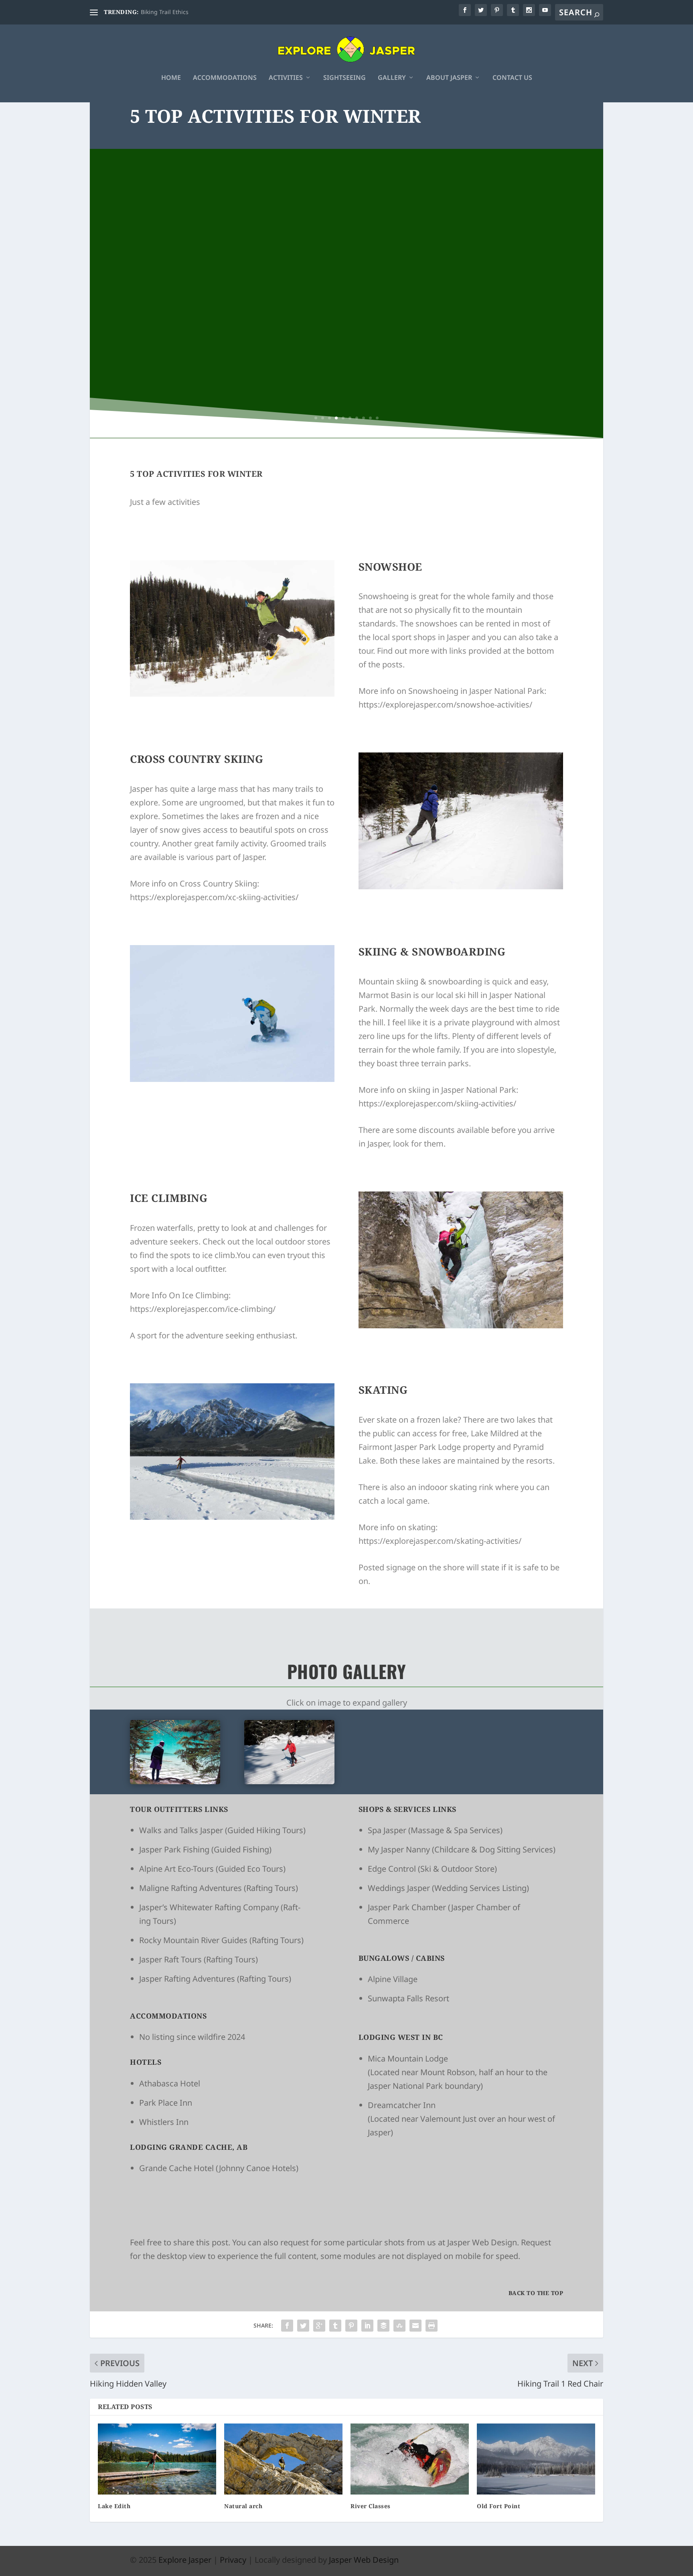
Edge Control (392, 1869)
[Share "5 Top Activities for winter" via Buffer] (383, 2326)
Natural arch (243, 2506)
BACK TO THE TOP (536, 2293)
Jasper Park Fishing (174, 1849)
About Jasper (449, 78)
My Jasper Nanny (399, 1849)
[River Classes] (410, 2459)
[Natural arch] (283, 2459)
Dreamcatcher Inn (402, 2105)
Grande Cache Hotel (176, 2168)
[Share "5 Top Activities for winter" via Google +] (319, 2326)
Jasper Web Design (482, 2242)
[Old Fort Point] (536, 2459)
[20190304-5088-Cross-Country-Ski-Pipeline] (289, 1781)
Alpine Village (393, 1979)
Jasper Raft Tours (170, 1959)
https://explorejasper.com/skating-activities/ (440, 1541)
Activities (286, 78)
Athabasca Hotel (170, 2083)
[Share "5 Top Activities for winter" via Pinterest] (351, 2326)
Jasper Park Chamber (407, 1907)
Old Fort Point (498, 2506)
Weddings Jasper (399, 1888)
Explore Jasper (185, 2560)
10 (377, 418)
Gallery (392, 78)
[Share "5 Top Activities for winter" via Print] (432, 2326)
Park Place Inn (166, 2103)
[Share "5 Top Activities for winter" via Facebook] (287, 2326)
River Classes (371, 2506)
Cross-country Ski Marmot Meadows (346, 272)
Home (171, 78)
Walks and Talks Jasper (182, 1830)
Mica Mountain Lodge (408, 2059)
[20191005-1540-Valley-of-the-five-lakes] (175, 1781)
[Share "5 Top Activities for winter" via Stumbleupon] (399, 2326)
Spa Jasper (387, 1830)
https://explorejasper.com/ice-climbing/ (203, 1309)
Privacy (233, 2560)
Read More (347, 328)
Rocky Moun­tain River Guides (193, 1940)
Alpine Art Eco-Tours (176, 1869)
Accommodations (225, 78)
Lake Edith (114, 2506)
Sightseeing (344, 78)
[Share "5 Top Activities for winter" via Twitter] (303, 2326)
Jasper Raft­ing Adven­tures (188, 1979)
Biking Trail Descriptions (173, 12)
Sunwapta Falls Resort (408, 1998)
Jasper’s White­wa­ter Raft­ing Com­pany (209, 1907)
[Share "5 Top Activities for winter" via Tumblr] (335, 2326)
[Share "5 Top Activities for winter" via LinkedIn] (367, 2326)
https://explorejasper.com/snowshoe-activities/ (445, 704)
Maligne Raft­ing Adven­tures (190, 1888)
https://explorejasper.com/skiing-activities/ (437, 1103)
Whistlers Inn (164, 2122)
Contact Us (512, 78)
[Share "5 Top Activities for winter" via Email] (415, 2326)
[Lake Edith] (157, 2459)
